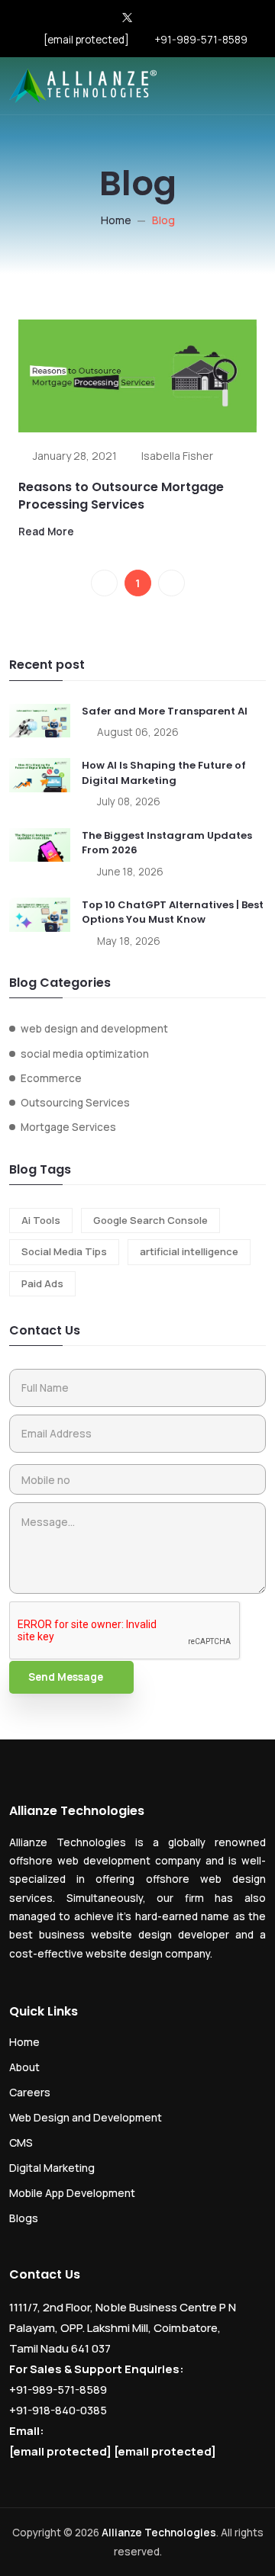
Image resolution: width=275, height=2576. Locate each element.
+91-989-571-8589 (201, 40)
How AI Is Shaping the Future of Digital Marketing (164, 773)
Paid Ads (42, 1283)
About (24, 2067)
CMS (21, 2142)
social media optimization (85, 1054)
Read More (46, 532)
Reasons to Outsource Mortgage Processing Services (121, 495)
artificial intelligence (189, 1251)
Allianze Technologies (159, 2533)
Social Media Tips (64, 1251)
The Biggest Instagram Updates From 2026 (167, 843)
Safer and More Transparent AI (165, 711)
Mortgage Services (68, 1127)
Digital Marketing (52, 2168)
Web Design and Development (86, 2117)
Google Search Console (150, 1220)
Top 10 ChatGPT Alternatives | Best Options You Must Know (173, 912)
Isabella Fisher (177, 456)
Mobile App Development (72, 2193)
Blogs (24, 2218)
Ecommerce (51, 1078)
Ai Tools (41, 1220)
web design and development (94, 1029)
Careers (30, 2092)
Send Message (66, 1677)
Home (116, 220)
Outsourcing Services (75, 1103)
